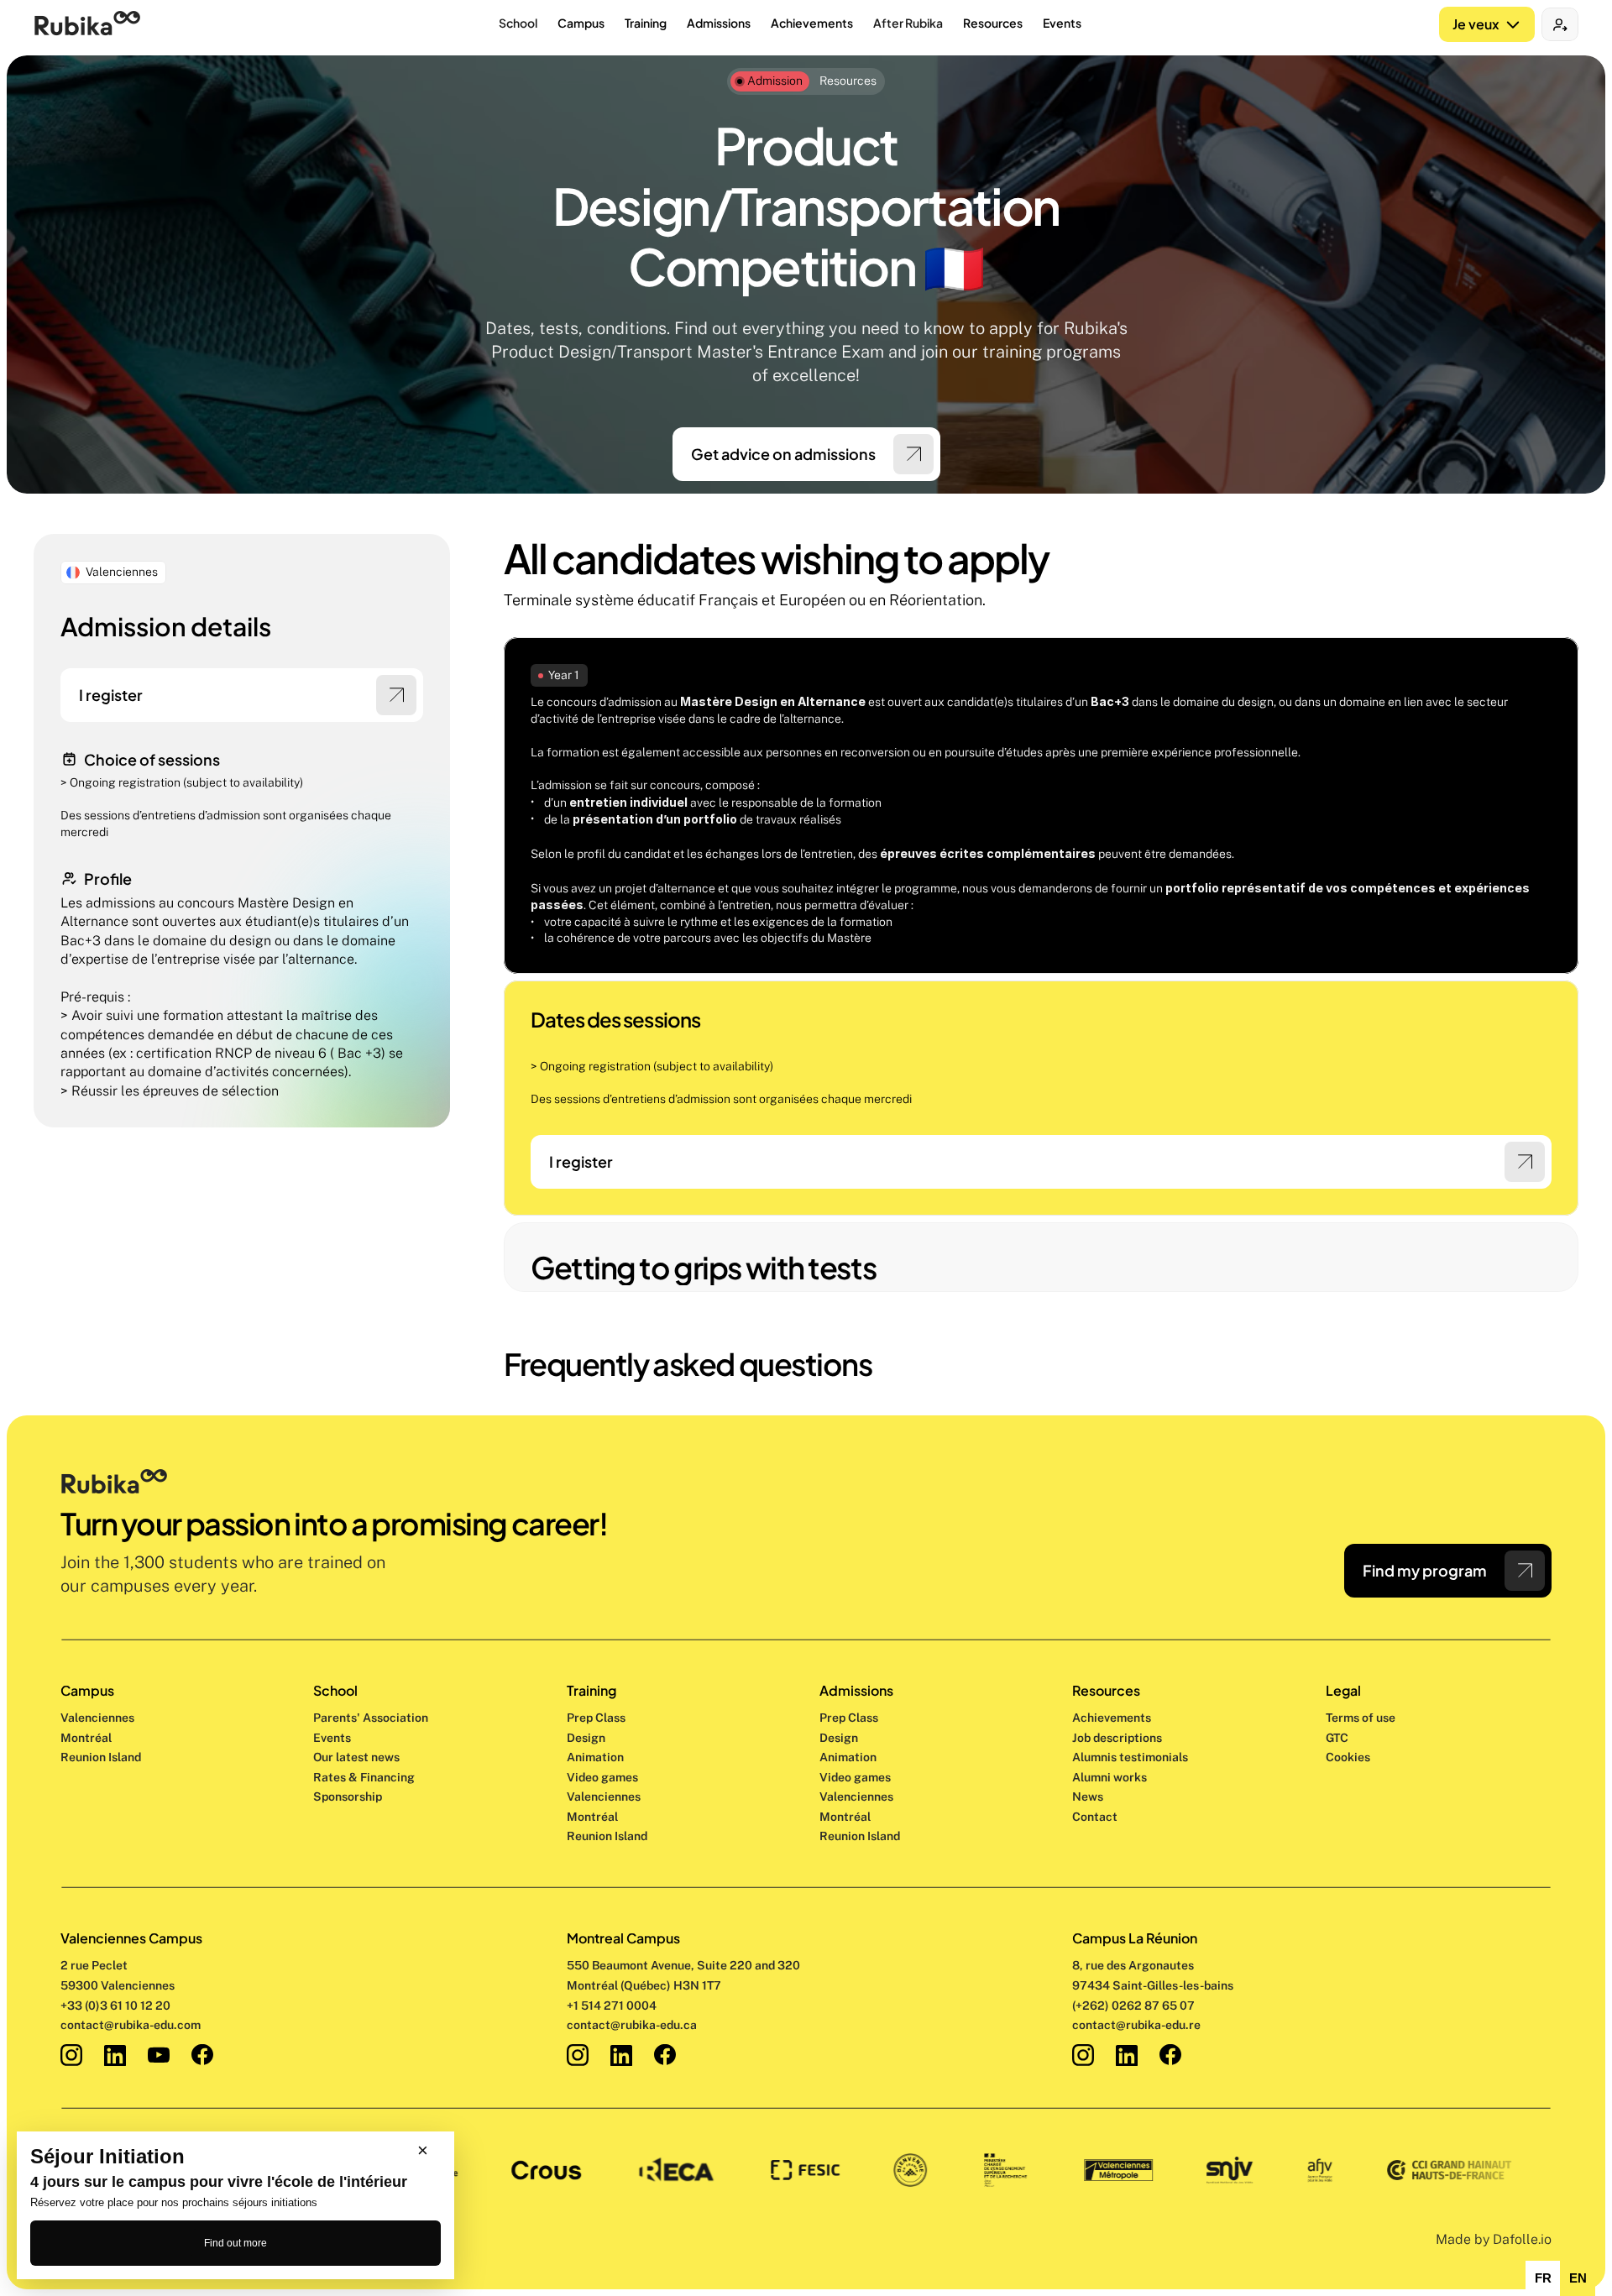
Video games (602, 1777)
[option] (1543, 2278)
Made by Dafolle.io (1494, 2239)
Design (587, 1738)
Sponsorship (348, 1797)
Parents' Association (371, 1718)
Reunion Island (101, 1757)
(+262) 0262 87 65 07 (1133, 2006)
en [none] (1578, 2278)
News (1088, 1797)
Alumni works (1110, 1777)
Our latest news (356, 1757)
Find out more (236, 2243)
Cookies (1348, 1757)
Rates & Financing (364, 1777)
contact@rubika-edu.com (131, 2025)
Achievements (1112, 1718)
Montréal (86, 1738)
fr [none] (1543, 2278)
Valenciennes (97, 1718)
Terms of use (1361, 1718)
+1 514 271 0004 (612, 2006)
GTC (1337, 1738)
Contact (1095, 1817)
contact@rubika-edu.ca (632, 2025)
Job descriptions (1117, 1738)
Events (332, 1738)
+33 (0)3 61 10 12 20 (115, 2006)
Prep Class (597, 1718)
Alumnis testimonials (1130, 1757)
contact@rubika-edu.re (1136, 2025)
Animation (595, 1757)
